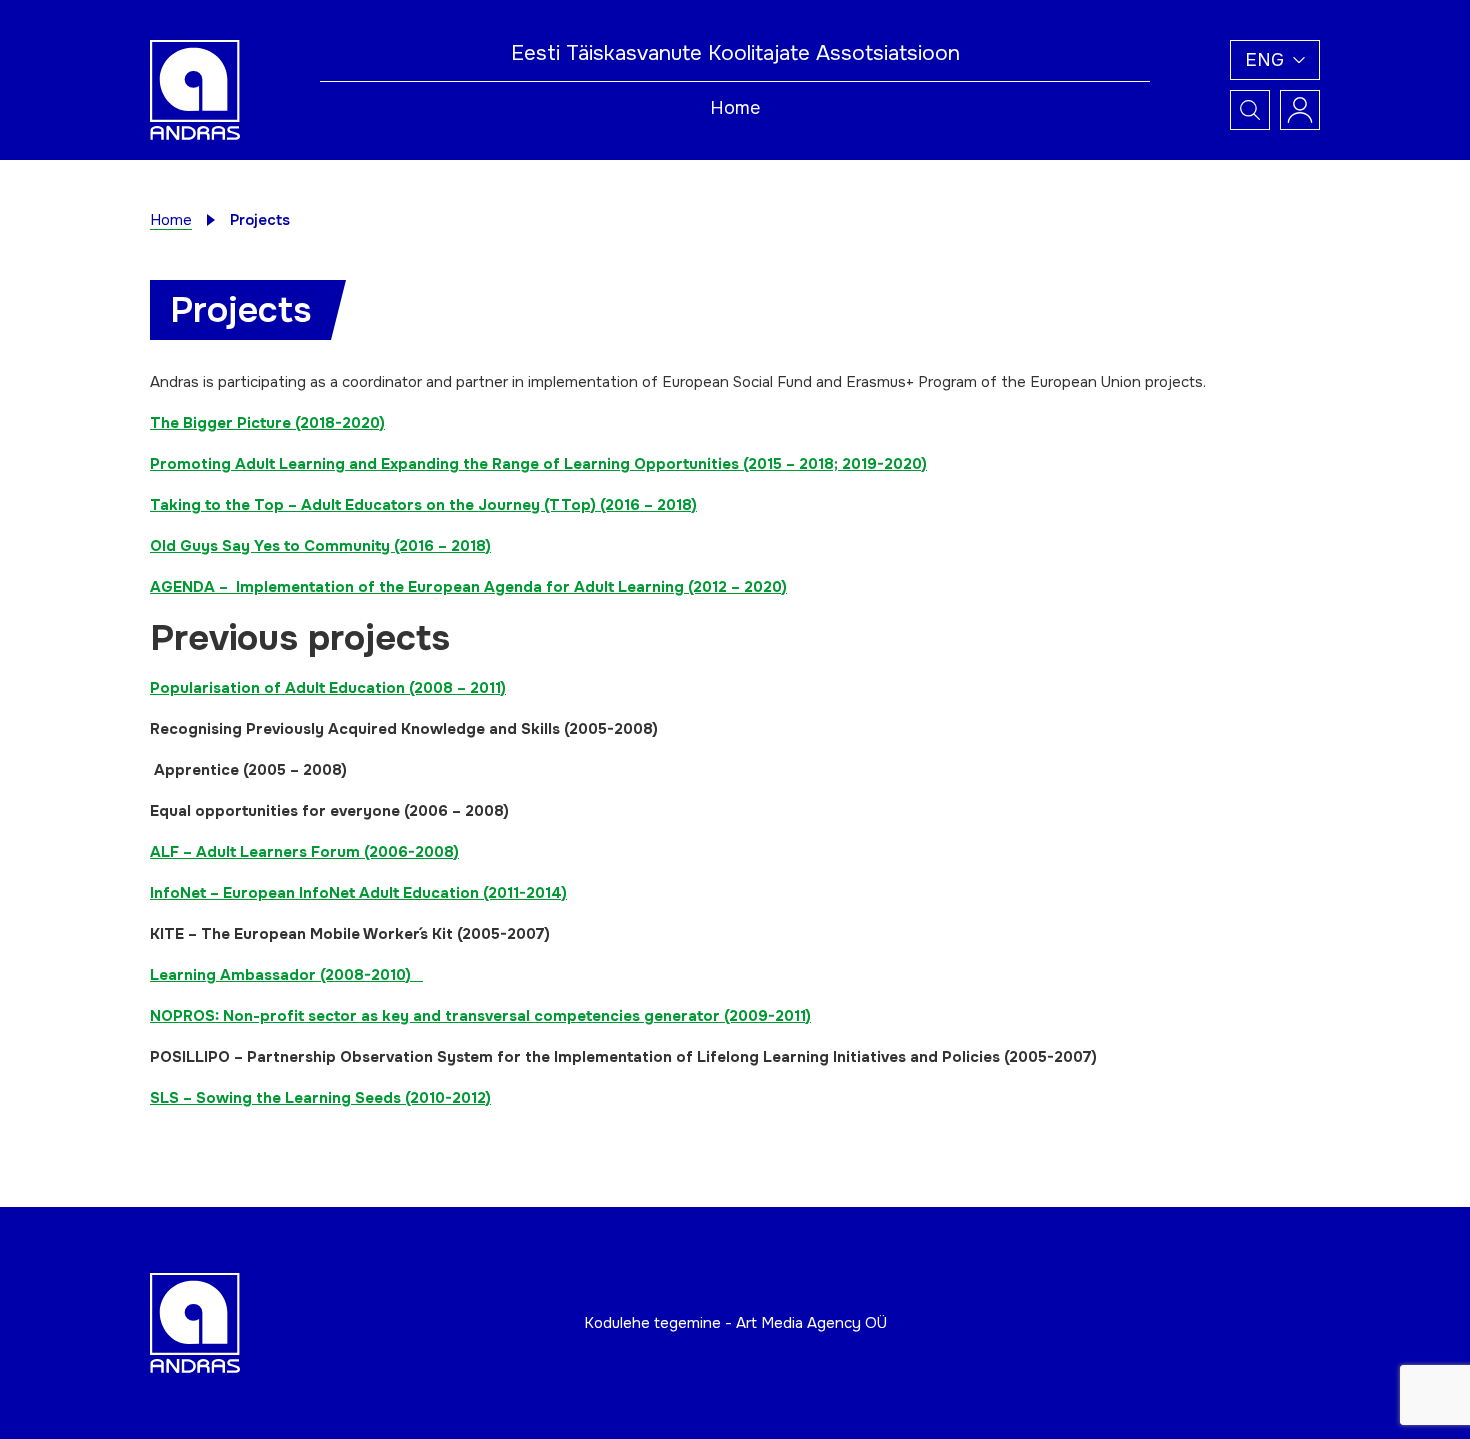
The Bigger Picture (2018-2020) (267, 423)
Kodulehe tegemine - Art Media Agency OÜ (735, 1323)
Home (735, 108)
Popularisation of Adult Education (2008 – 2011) (328, 688)
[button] (1275, 60)
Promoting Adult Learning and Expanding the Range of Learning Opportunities (444, 464)
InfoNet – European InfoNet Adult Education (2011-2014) (358, 893)
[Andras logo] (195, 89)
